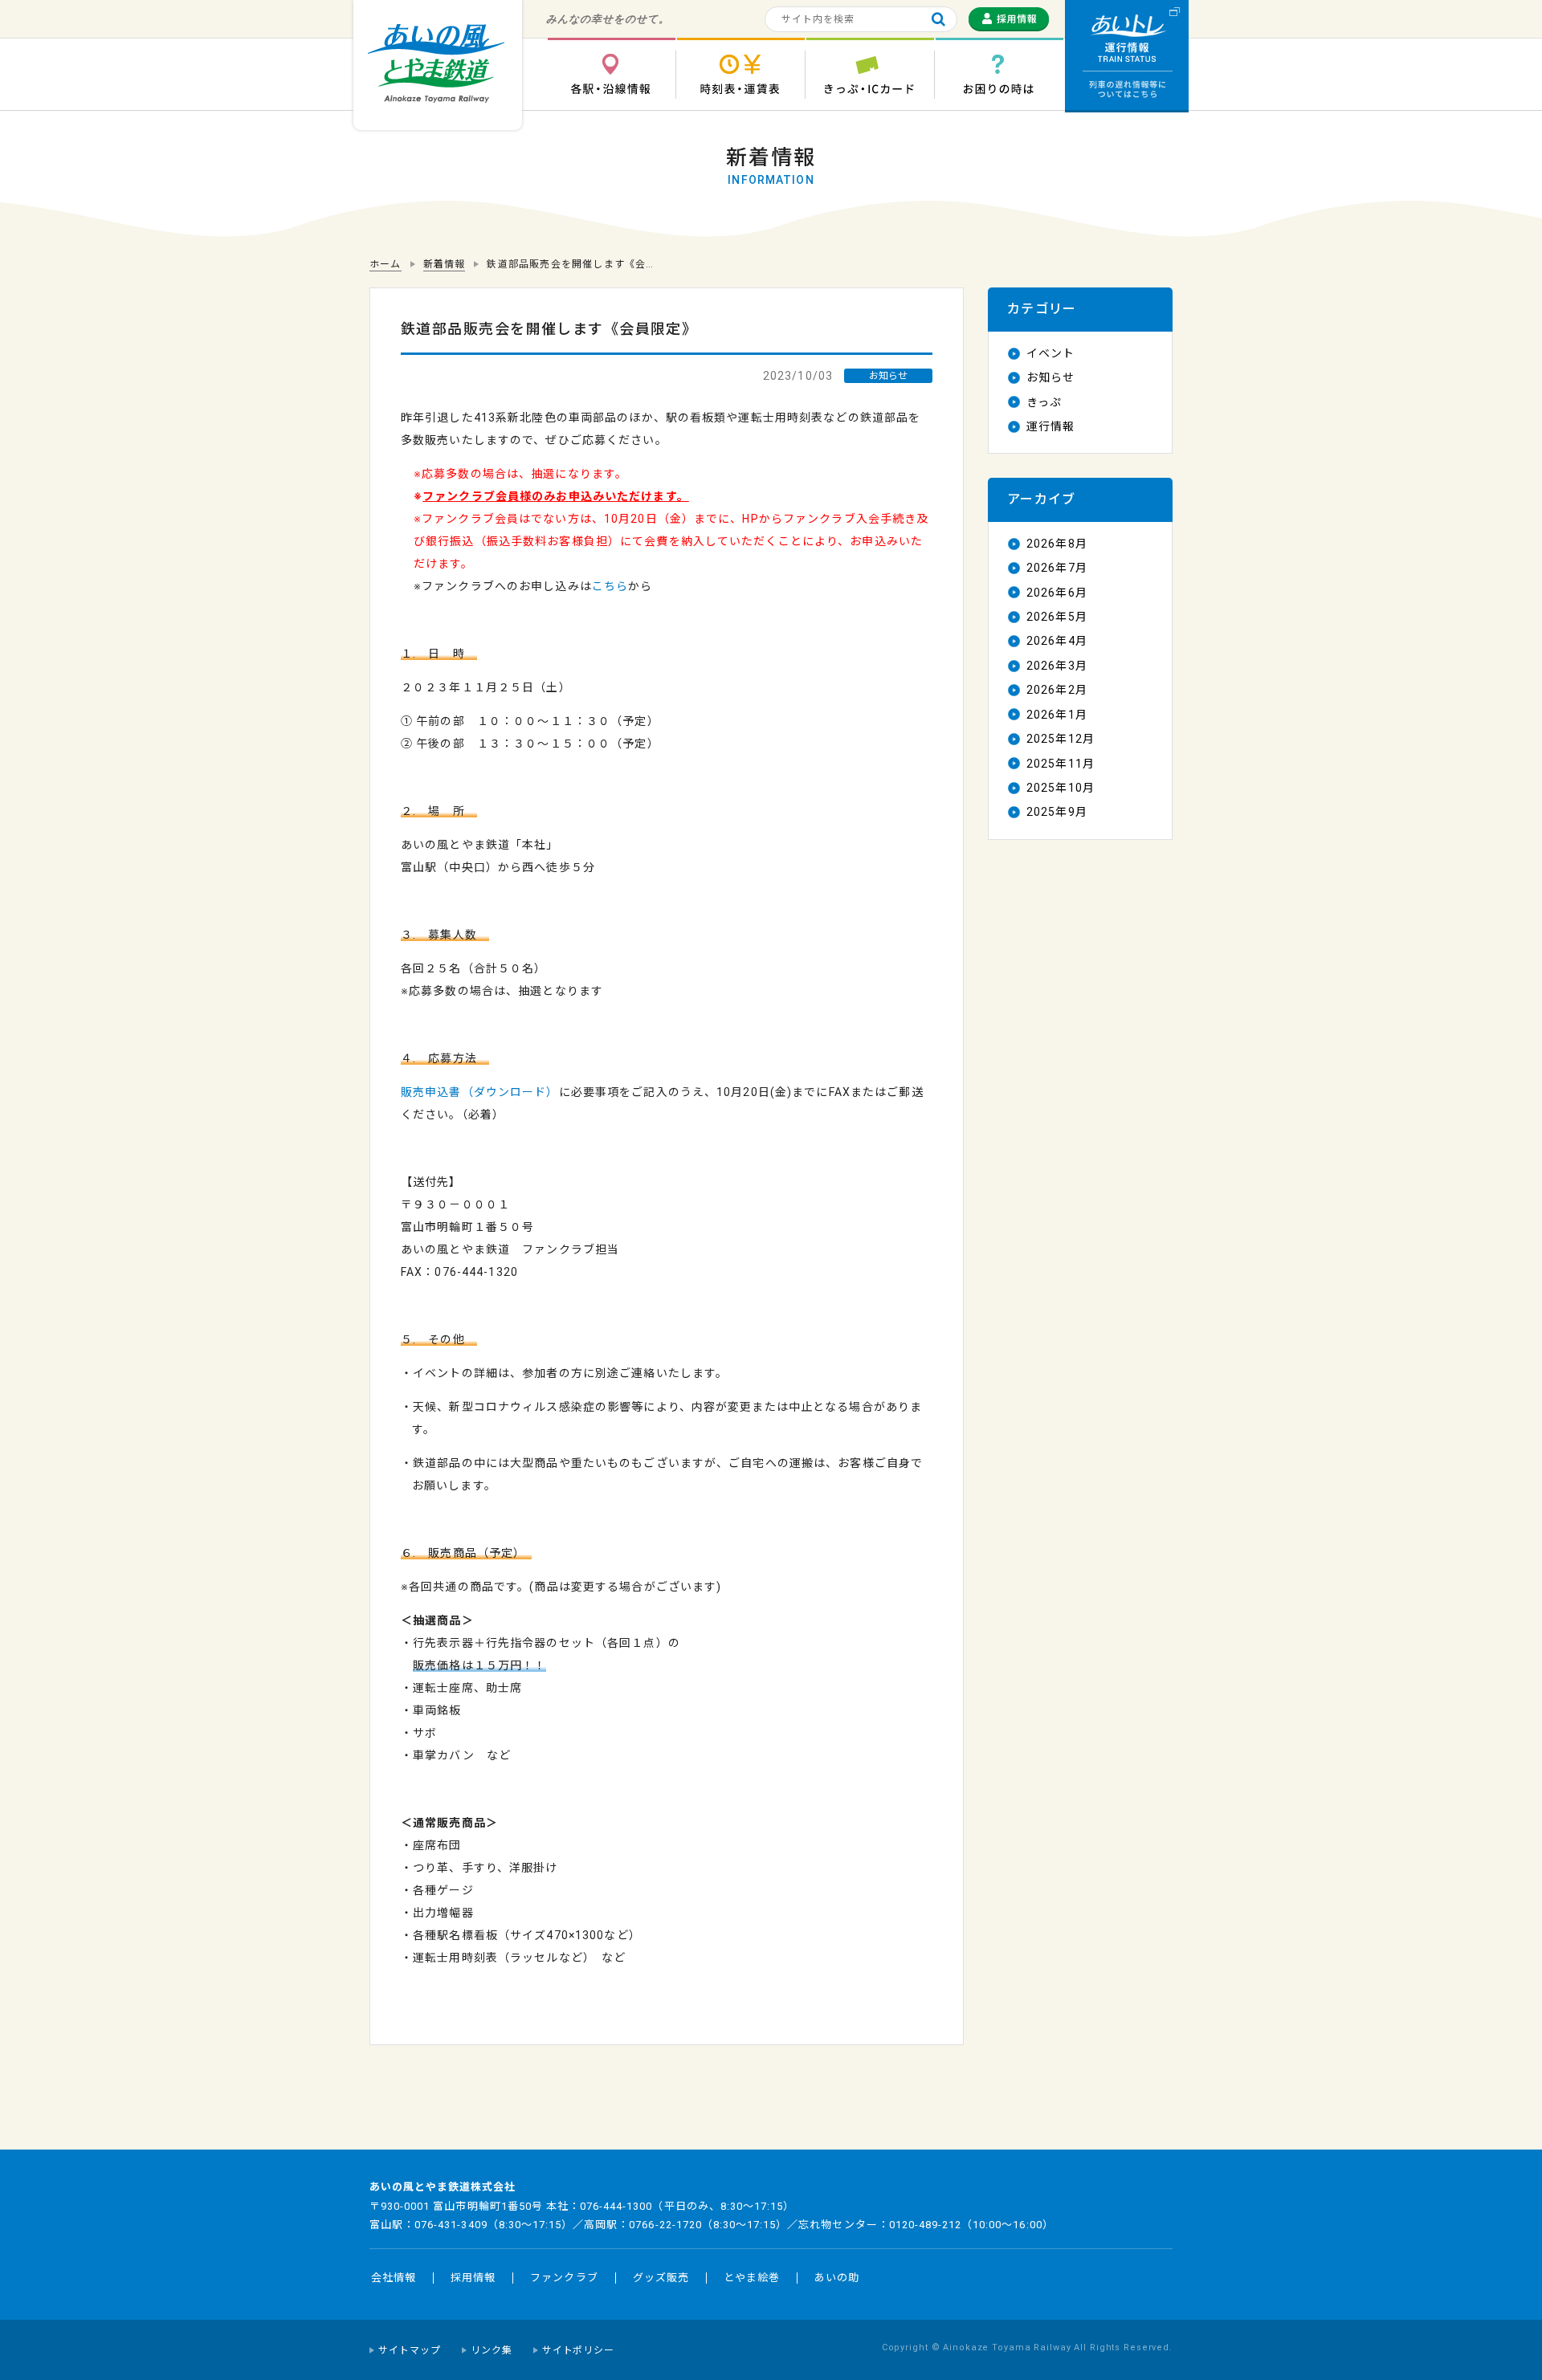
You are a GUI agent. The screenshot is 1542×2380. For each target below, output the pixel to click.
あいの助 (837, 2278)
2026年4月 (1057, 641)
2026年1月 (1057, 715)
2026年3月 (1057, 666)
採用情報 (473, 2278)
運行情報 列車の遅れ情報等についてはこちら (1127, 56)
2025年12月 (1061, 739)
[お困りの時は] (999, 74)
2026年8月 (1057, 544)
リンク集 (492, 2350)
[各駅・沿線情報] (611, 74)
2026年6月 (1057, 593)
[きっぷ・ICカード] (870, 74)
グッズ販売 (661, 2278)
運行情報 (1050, 426)
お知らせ (1050, 377)
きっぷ (1044, 402)
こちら (610, 586)
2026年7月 (1057, 568)
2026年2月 (1057, 690)
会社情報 (394, 2278)
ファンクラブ (564, 2278)
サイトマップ (410, 2350)
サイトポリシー (579, 2350)
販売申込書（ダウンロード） (480, 1092)
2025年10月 (1061, 788)
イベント (1050, 353)
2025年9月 (1057, 812)
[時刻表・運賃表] (740, 74)
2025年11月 (1061, 764)
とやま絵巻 (752, 2278)
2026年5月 (1057, 617)
